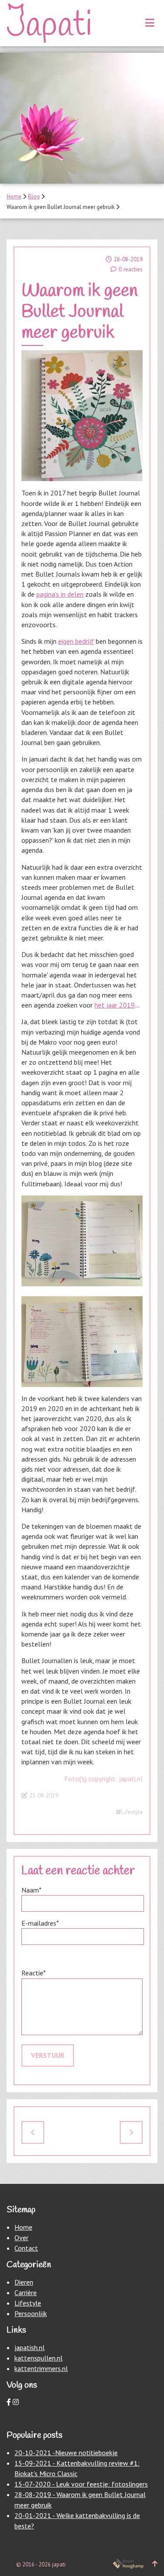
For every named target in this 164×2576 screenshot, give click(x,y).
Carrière (26, 2292)
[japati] (49, 23)
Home (14, 196)
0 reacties (131, 269)
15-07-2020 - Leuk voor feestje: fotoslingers (81, 2484)
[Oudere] (131, 2132)
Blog (34, 196)
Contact (26, 2248)
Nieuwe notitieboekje (86, 2453)
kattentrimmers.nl (41, 2368)
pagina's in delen (60, 594)
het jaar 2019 (115, 1005)
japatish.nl (30, 2347)
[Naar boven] (155, 2564)
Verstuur (48, 2055)
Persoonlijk (31, 2313)
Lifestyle (132, 1812)
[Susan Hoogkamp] (128, 2564)
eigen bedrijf (76, 641)
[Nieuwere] (33, 2132)
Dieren (24, 2282)
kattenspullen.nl (38, 2358)
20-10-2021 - (35, 2453)
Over (21, 2238)
